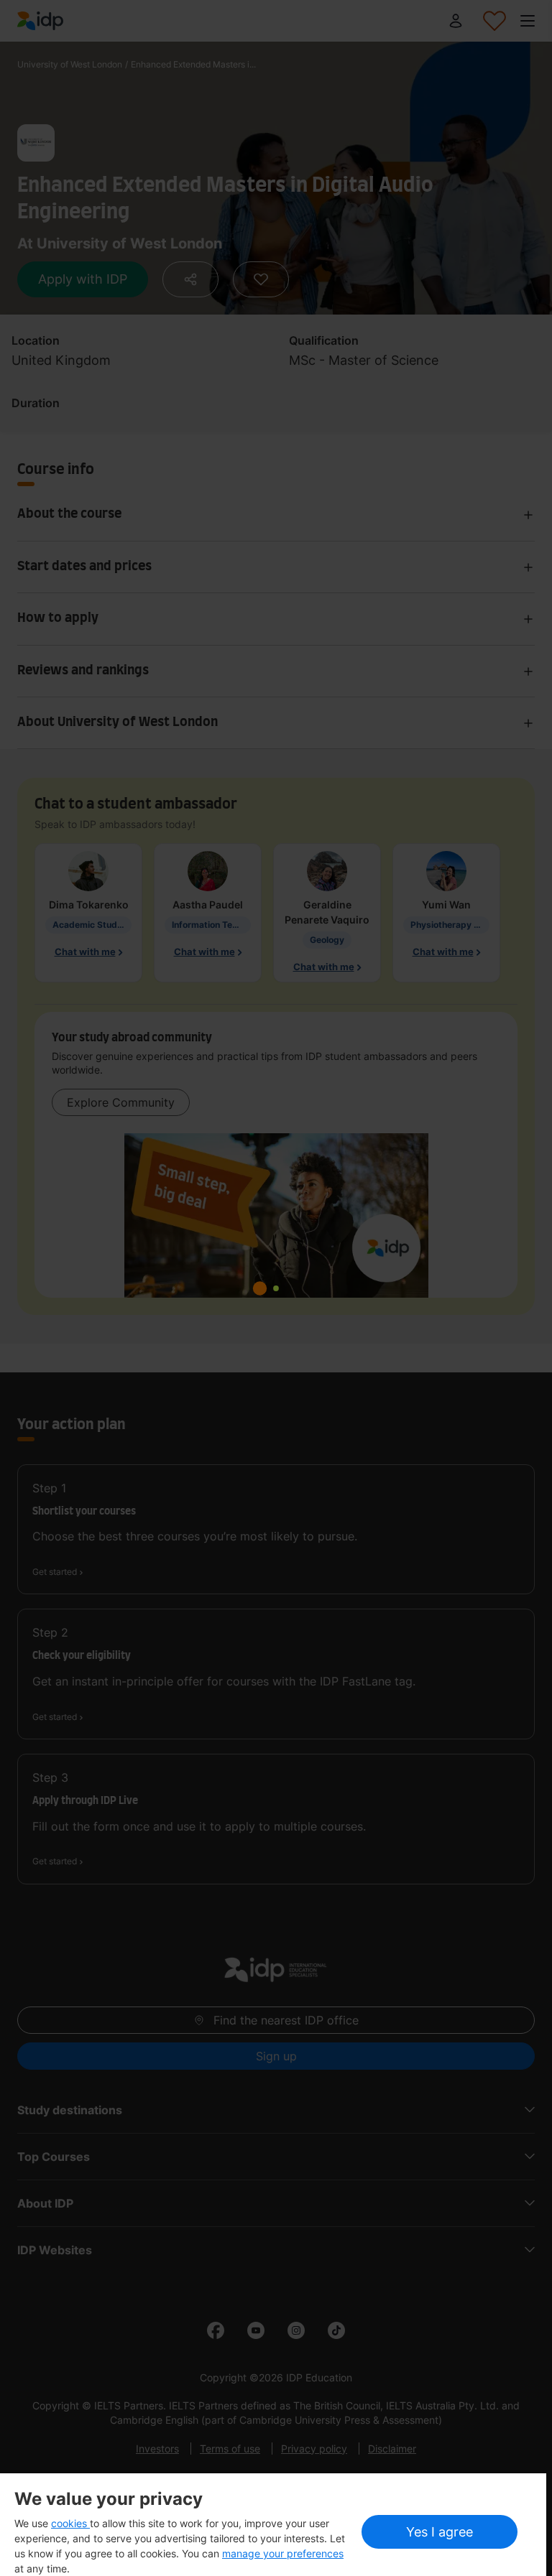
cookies (70, 2523)
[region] (273, 2525)
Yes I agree (440, 2532)
